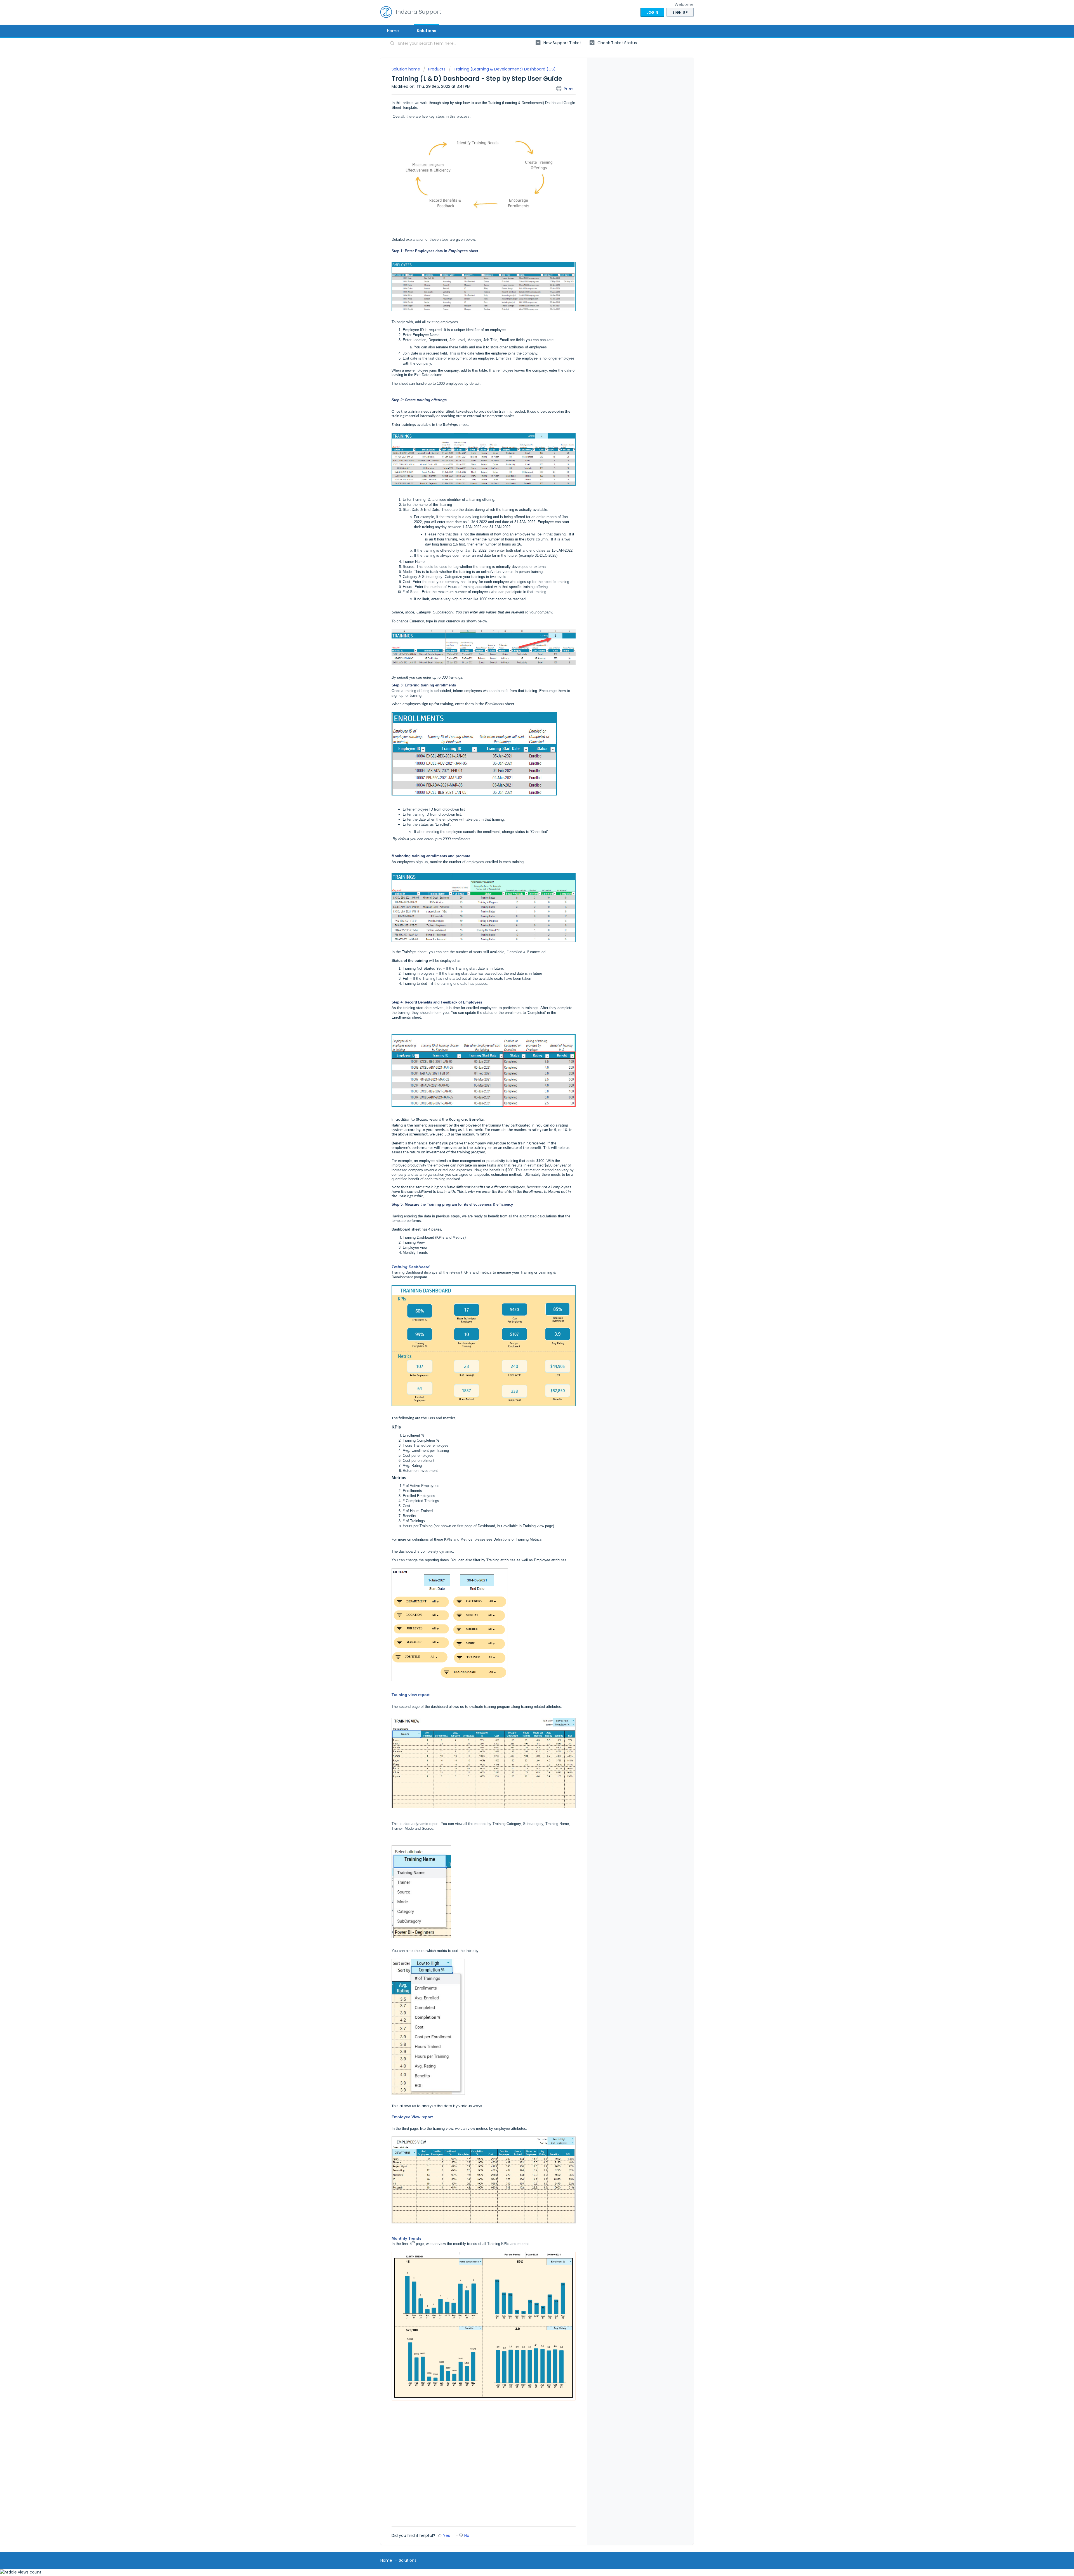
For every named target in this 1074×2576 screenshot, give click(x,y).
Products (437, 69)
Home (393, 31)
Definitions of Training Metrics (518, 1539)
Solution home (406, 69)
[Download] (527, 1260)
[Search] (392, 44)
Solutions (427, 31)
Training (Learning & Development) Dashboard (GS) (505, 69)
